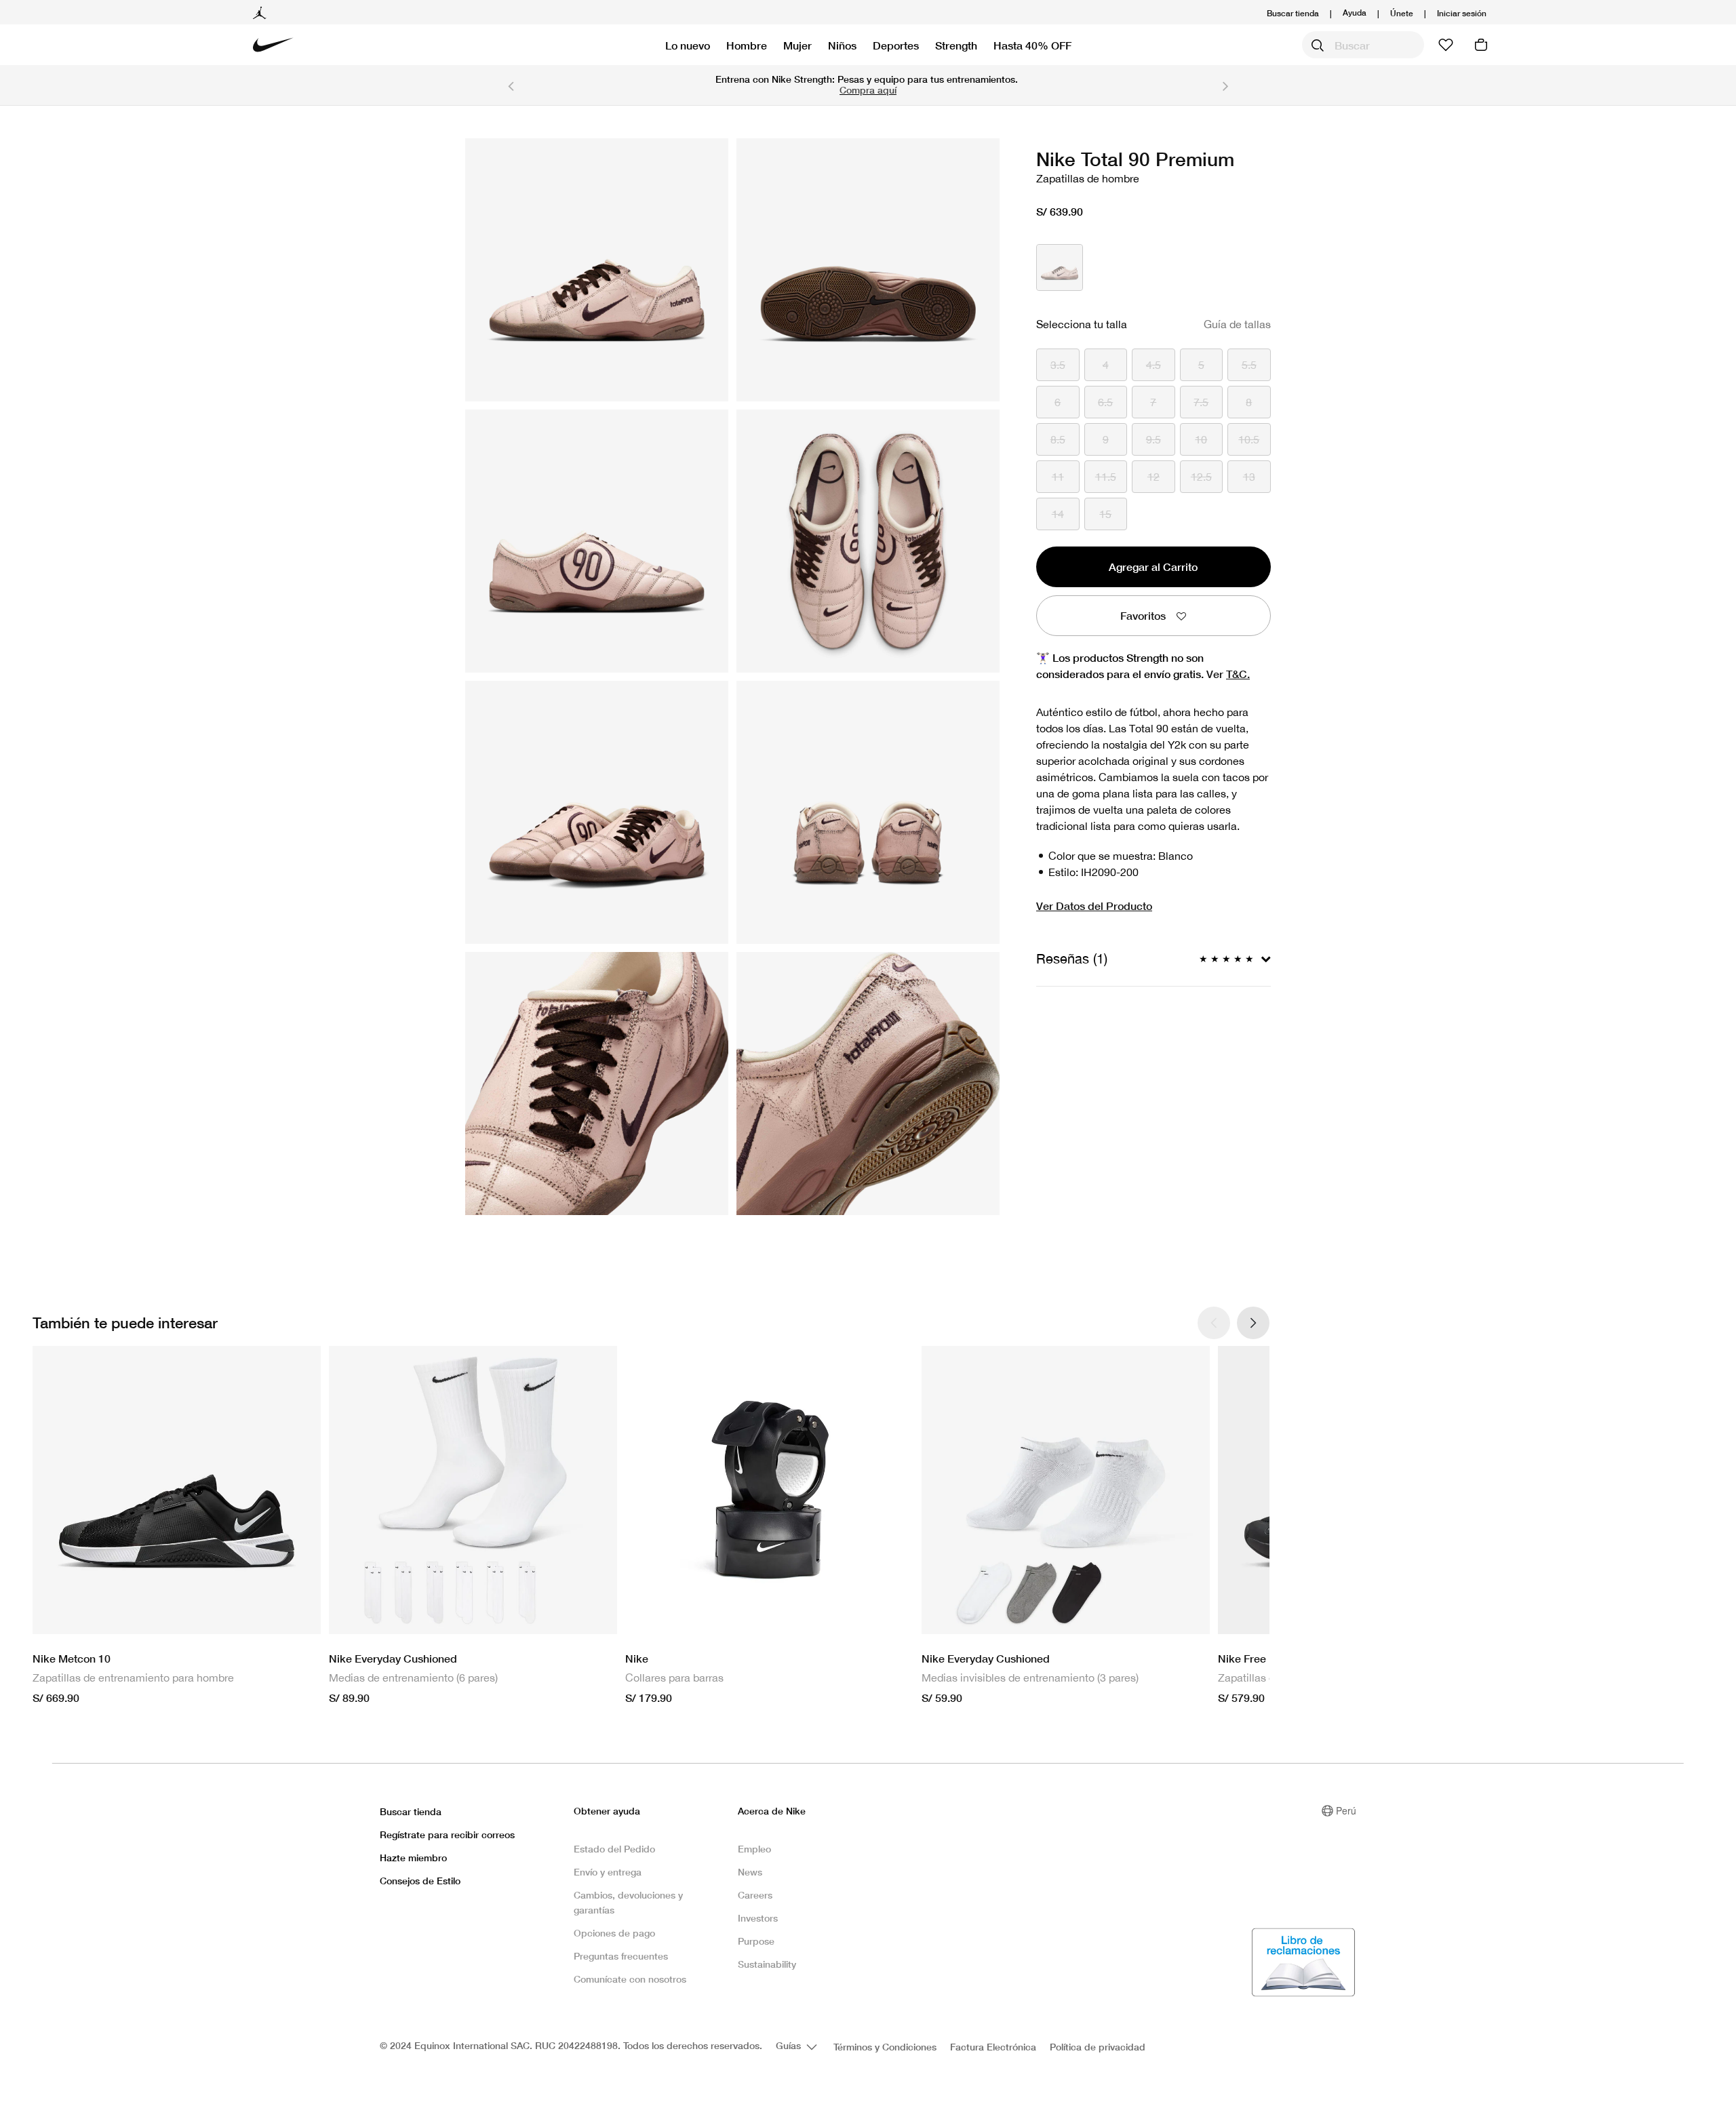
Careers (755, 1895)
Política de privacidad (1098, 2047)
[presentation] (1253, 1323)
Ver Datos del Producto (1094, 906)
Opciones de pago (614, 1933)
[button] (1462, 13)
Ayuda (1355, 12)
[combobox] (1363, 45)
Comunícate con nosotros (630, 1979)
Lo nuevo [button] (688, 45)
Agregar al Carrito (1153, 567)
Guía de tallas (1237, 324)
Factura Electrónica (993, 2047)
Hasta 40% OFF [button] (1032, 45)
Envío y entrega (608, 1872)
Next (1225, 85)
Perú (1346, 1810)
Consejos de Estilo (420, 1881)
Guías (790, 2045)
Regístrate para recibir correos (447, 1834)
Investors (758, 1918)
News (750, 1872)
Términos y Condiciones (885, 2047)
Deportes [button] (896, 45)
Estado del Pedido (614, 1849)
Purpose (756, 1941)
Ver (1228, 674)
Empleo (754, 1849)
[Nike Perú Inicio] (273, 45)
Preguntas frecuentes (621, 1956)
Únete (1402, 13)
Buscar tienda (1293, 13)
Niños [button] (842, 45)
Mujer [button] (797, 45)
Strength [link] (956, 45)
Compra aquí (868, 90)
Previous (511, 85)
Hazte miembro (413, 1858)
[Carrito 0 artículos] (1481, 45)
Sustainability (767, 1964)
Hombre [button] (747, 45)
